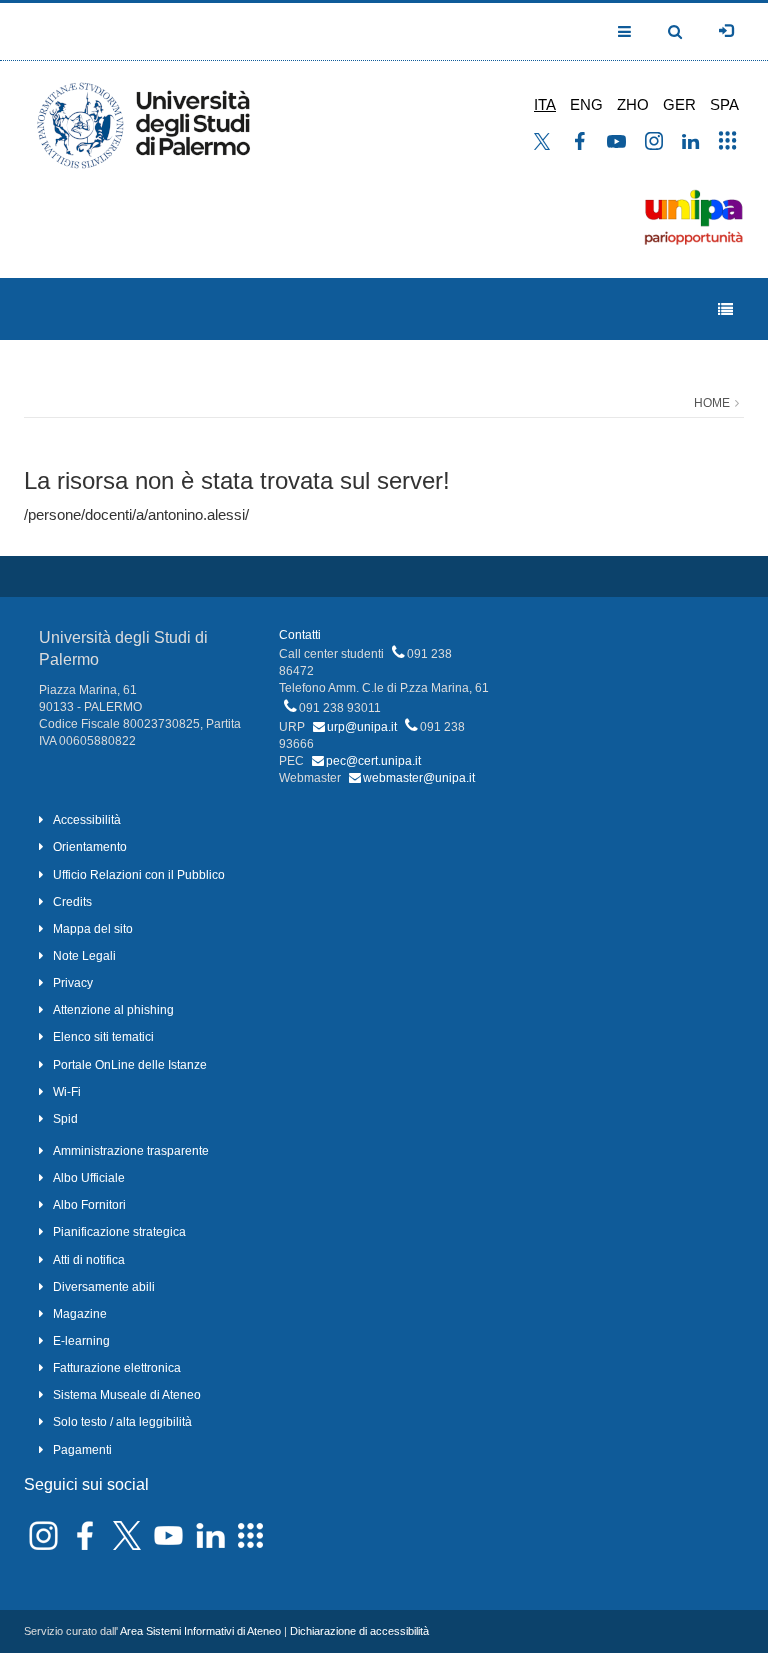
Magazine (80, 1314)
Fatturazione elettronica (117, 1368)
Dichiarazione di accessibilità (359, 1631)
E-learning (81, 1341)
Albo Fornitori (89, 1205)
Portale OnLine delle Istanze (130, 1065)
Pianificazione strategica (119, 1232)
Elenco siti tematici (103, 1037)
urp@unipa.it (362, 727)
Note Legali (84, 956)
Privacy (73, 983)
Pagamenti (82, 1450)
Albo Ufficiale (89, 1178)
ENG (586, 104)
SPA (724, 104)
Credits (72, 902)
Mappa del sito (93, 929)
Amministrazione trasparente (131, 1151)
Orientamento (90, 847)
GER (679, 104)
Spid (65, 1119)
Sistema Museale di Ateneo (127, 1395)
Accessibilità (87, 820)
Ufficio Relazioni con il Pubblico (139, 875)
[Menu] (725, 309)
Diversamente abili (104, 1287)
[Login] (726, 31)
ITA (545, 104)
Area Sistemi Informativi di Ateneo (200, 1631)
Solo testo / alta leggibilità (122, 1422)
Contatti (300, 635)
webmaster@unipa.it (419, 778)
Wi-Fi (67, 1092)
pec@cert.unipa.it (373, 761)
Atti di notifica (89, 1260)
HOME (712, 403)
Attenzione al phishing (113, 1010)
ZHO (633, 104)
